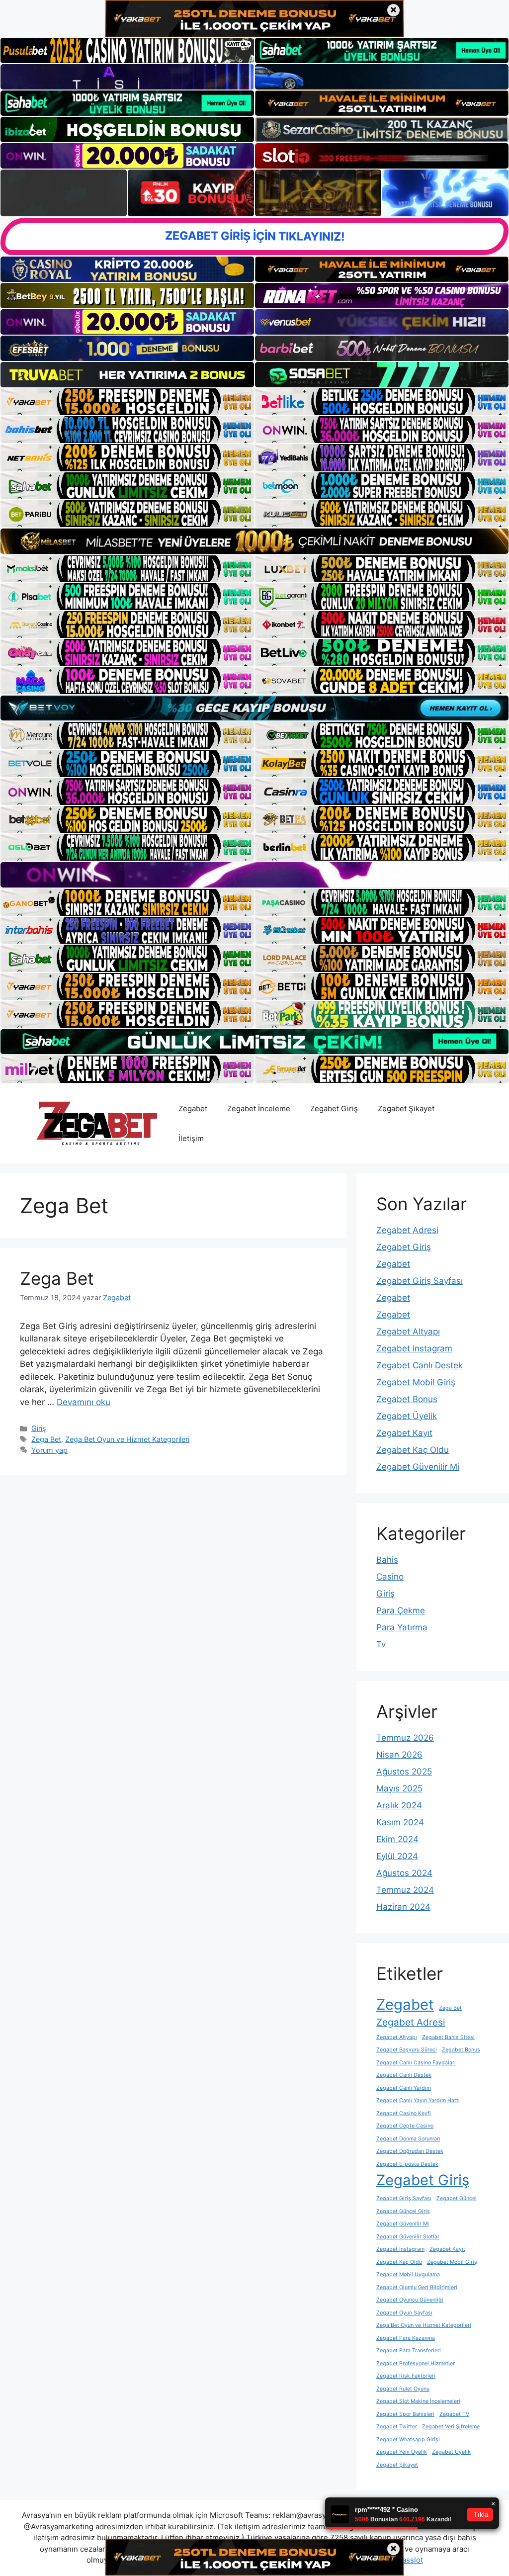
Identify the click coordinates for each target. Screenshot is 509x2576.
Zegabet (193, 1109)
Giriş (39, 1428)
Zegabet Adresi (407, 1230)
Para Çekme (401, 1610)
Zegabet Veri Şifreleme (451, 2427)
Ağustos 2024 (404, 1873)
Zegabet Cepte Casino (405, 2126)
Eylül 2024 (397, 1856)
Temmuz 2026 (405, 1738)
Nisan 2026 (399, 1755)
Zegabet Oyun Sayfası (404, 2313)
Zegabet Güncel (457, 2198)
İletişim (191, 1138)
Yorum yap (49, 1450)
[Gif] (254, 541)
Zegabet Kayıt (404, 1433)
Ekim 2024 (397, 1839)
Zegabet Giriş (334, 1109)
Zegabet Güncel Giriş (403, 2211)
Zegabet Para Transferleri (409, 2351)
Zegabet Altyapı (408, 1332)
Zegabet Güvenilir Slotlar (408, 2237)
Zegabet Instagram (414, 1348)
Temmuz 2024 (405, 1890)
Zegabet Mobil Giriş (416, 1382)
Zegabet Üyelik (407, 1416)
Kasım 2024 (400, 1822)
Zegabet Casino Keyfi (404, 2113)
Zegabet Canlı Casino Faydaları (416, 2063)
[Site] (127, 402)
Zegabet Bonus (407, 1399)
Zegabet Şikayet (406, 1109)
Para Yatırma (402, 1627)
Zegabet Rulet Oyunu (403, 2389)
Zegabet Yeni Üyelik (402, 2452)
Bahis (387, 1560)
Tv (381, 1644)
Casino (390, 1577)
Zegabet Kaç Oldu (413, 1450)
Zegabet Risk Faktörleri (406, 2376)
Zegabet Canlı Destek (420, 1365)
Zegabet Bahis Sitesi (448, 2037)
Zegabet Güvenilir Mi (418, 1467)
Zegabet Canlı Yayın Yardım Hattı (418, 2100)
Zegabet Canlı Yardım (404, 2088)
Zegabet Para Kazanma (406, 2338)
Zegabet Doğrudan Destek (410, 2151)
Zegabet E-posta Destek (407, 2164)
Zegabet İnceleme (259, 1109)
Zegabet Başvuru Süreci (407, 2050)
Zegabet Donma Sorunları (408, 2139)
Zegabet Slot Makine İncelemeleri (418, 2401)
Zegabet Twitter (397, 2427)
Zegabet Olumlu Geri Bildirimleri (417, 2287)
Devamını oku (84, 1402)
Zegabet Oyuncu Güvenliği (410, 2300)
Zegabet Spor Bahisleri (405, 2414)
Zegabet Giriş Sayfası (420, 1281)
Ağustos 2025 (404, 1772)
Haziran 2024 (403, 1907)
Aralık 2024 (399, 1805)
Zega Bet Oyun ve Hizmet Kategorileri (127, 1439)
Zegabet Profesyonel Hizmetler (416, 2363)
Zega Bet (57, 1278)
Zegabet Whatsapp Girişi (408, 2440)
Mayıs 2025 (399, 1788)
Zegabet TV (454, 2414)
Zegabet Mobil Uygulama (408, 2274)
